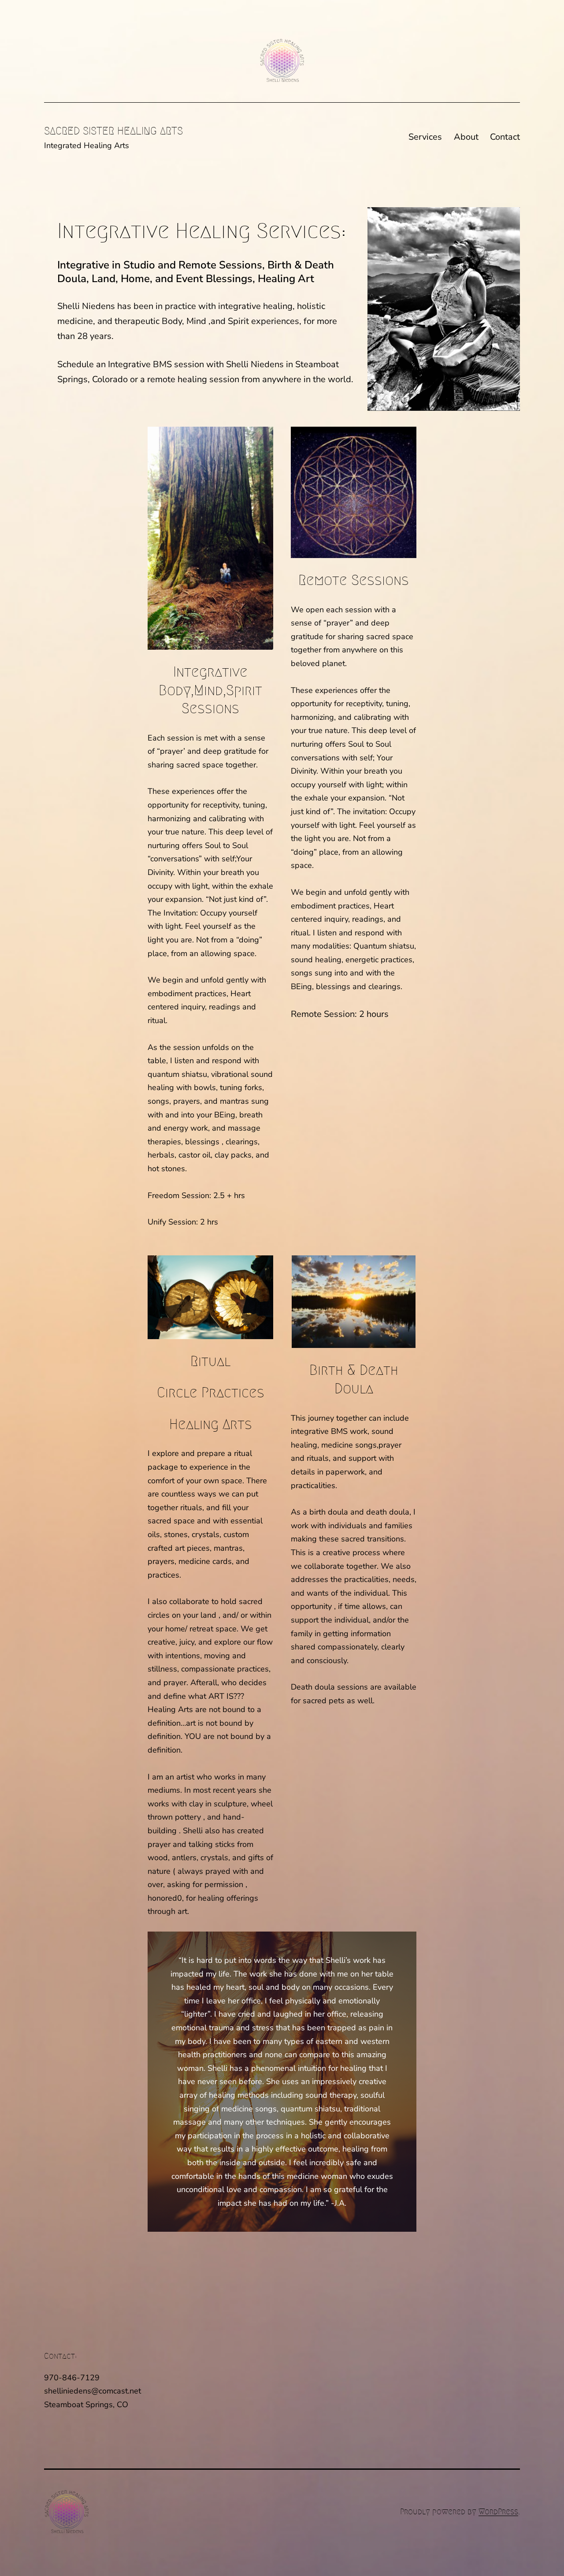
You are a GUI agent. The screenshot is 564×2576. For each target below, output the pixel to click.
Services (425, 137)
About (466, 137)
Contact (505, 137)
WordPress (498, 2512)
